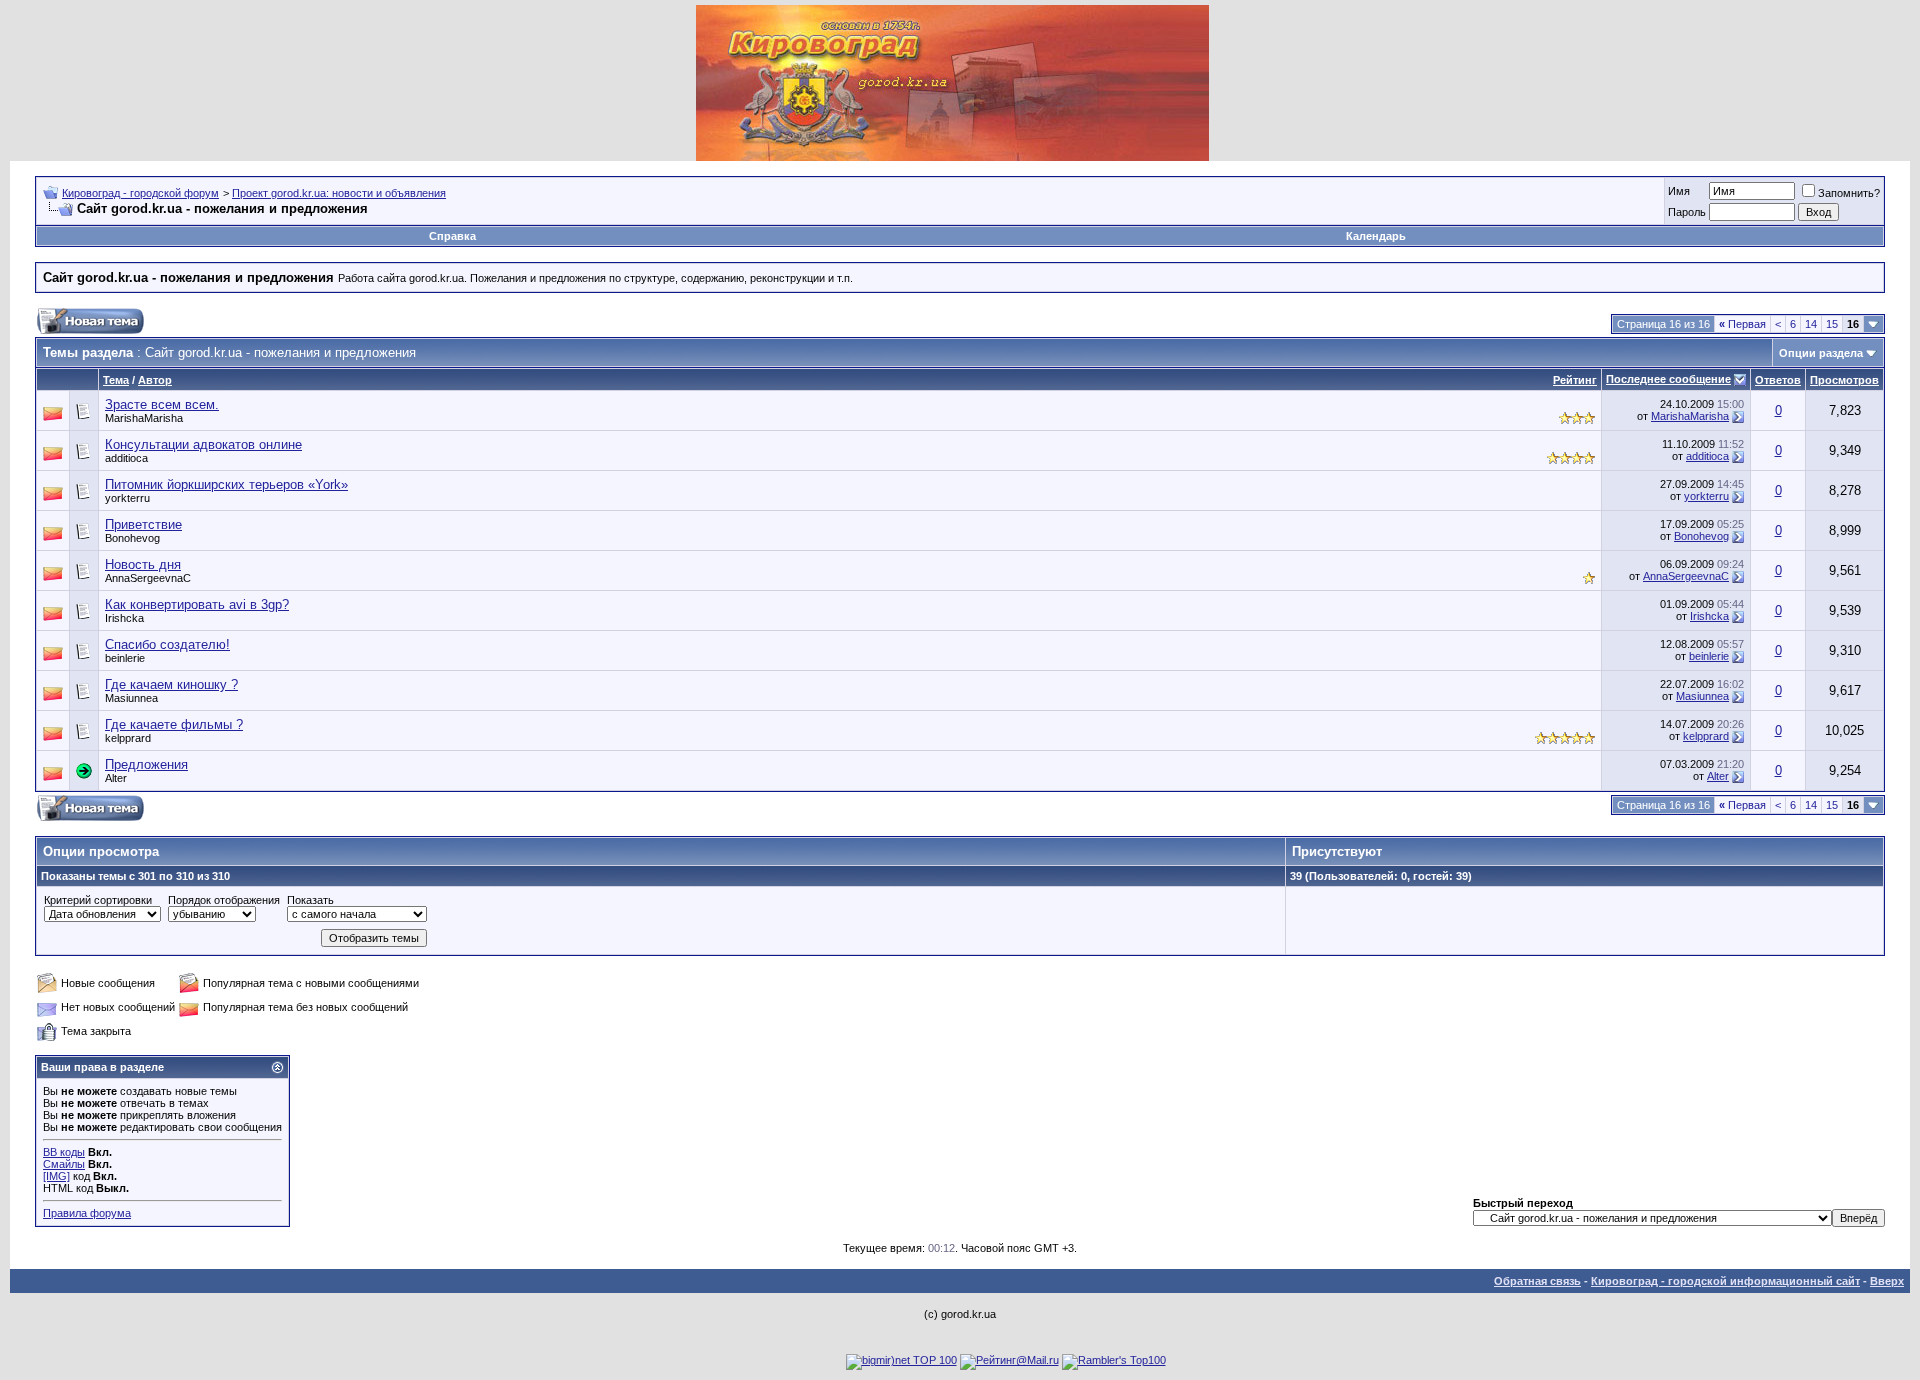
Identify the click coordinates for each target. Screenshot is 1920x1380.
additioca (126, 458)
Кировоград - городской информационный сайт (1725, 1281)
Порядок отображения (224, 900)
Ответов (1778, 380)
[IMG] (56, 1176)
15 (1832, 324)
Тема (116, 380)
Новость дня (143, 564)
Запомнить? (1849, 193)
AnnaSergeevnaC (1686, 576)
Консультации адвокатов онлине (203, 444)
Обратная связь (1537, 1281)
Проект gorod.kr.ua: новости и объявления (339, 193)
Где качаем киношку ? (171, 684)
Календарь (1376, 236)
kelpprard (1706, 736)
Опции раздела (1821, 353)
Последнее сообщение (1668, 379)
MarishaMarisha (1690, 416)
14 (1811, 324)
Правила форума (87, 1213)
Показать (310, 900)
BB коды (64, 1152)
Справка (452, 236)
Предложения (146, 764)
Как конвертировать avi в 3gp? (197, 604)
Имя (1679, 191)
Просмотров (1844, 380)
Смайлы (64, 1164)
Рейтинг (1575, 380)
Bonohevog (1701, 536)
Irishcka (1709, 616)
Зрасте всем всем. (162, 404)
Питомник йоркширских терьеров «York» (226, 484)
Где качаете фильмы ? (174, 724)
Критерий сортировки (98, 900)
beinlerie (1709, 656)
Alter (116, 778)
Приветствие (143, 524)
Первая (1742, 324)
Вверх (1887, 1281)
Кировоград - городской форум (140, 193)
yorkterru (1706, 496)
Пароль (1687, 212)
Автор (155, 380)
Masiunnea (1702, 696)
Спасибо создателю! (167, 644)
